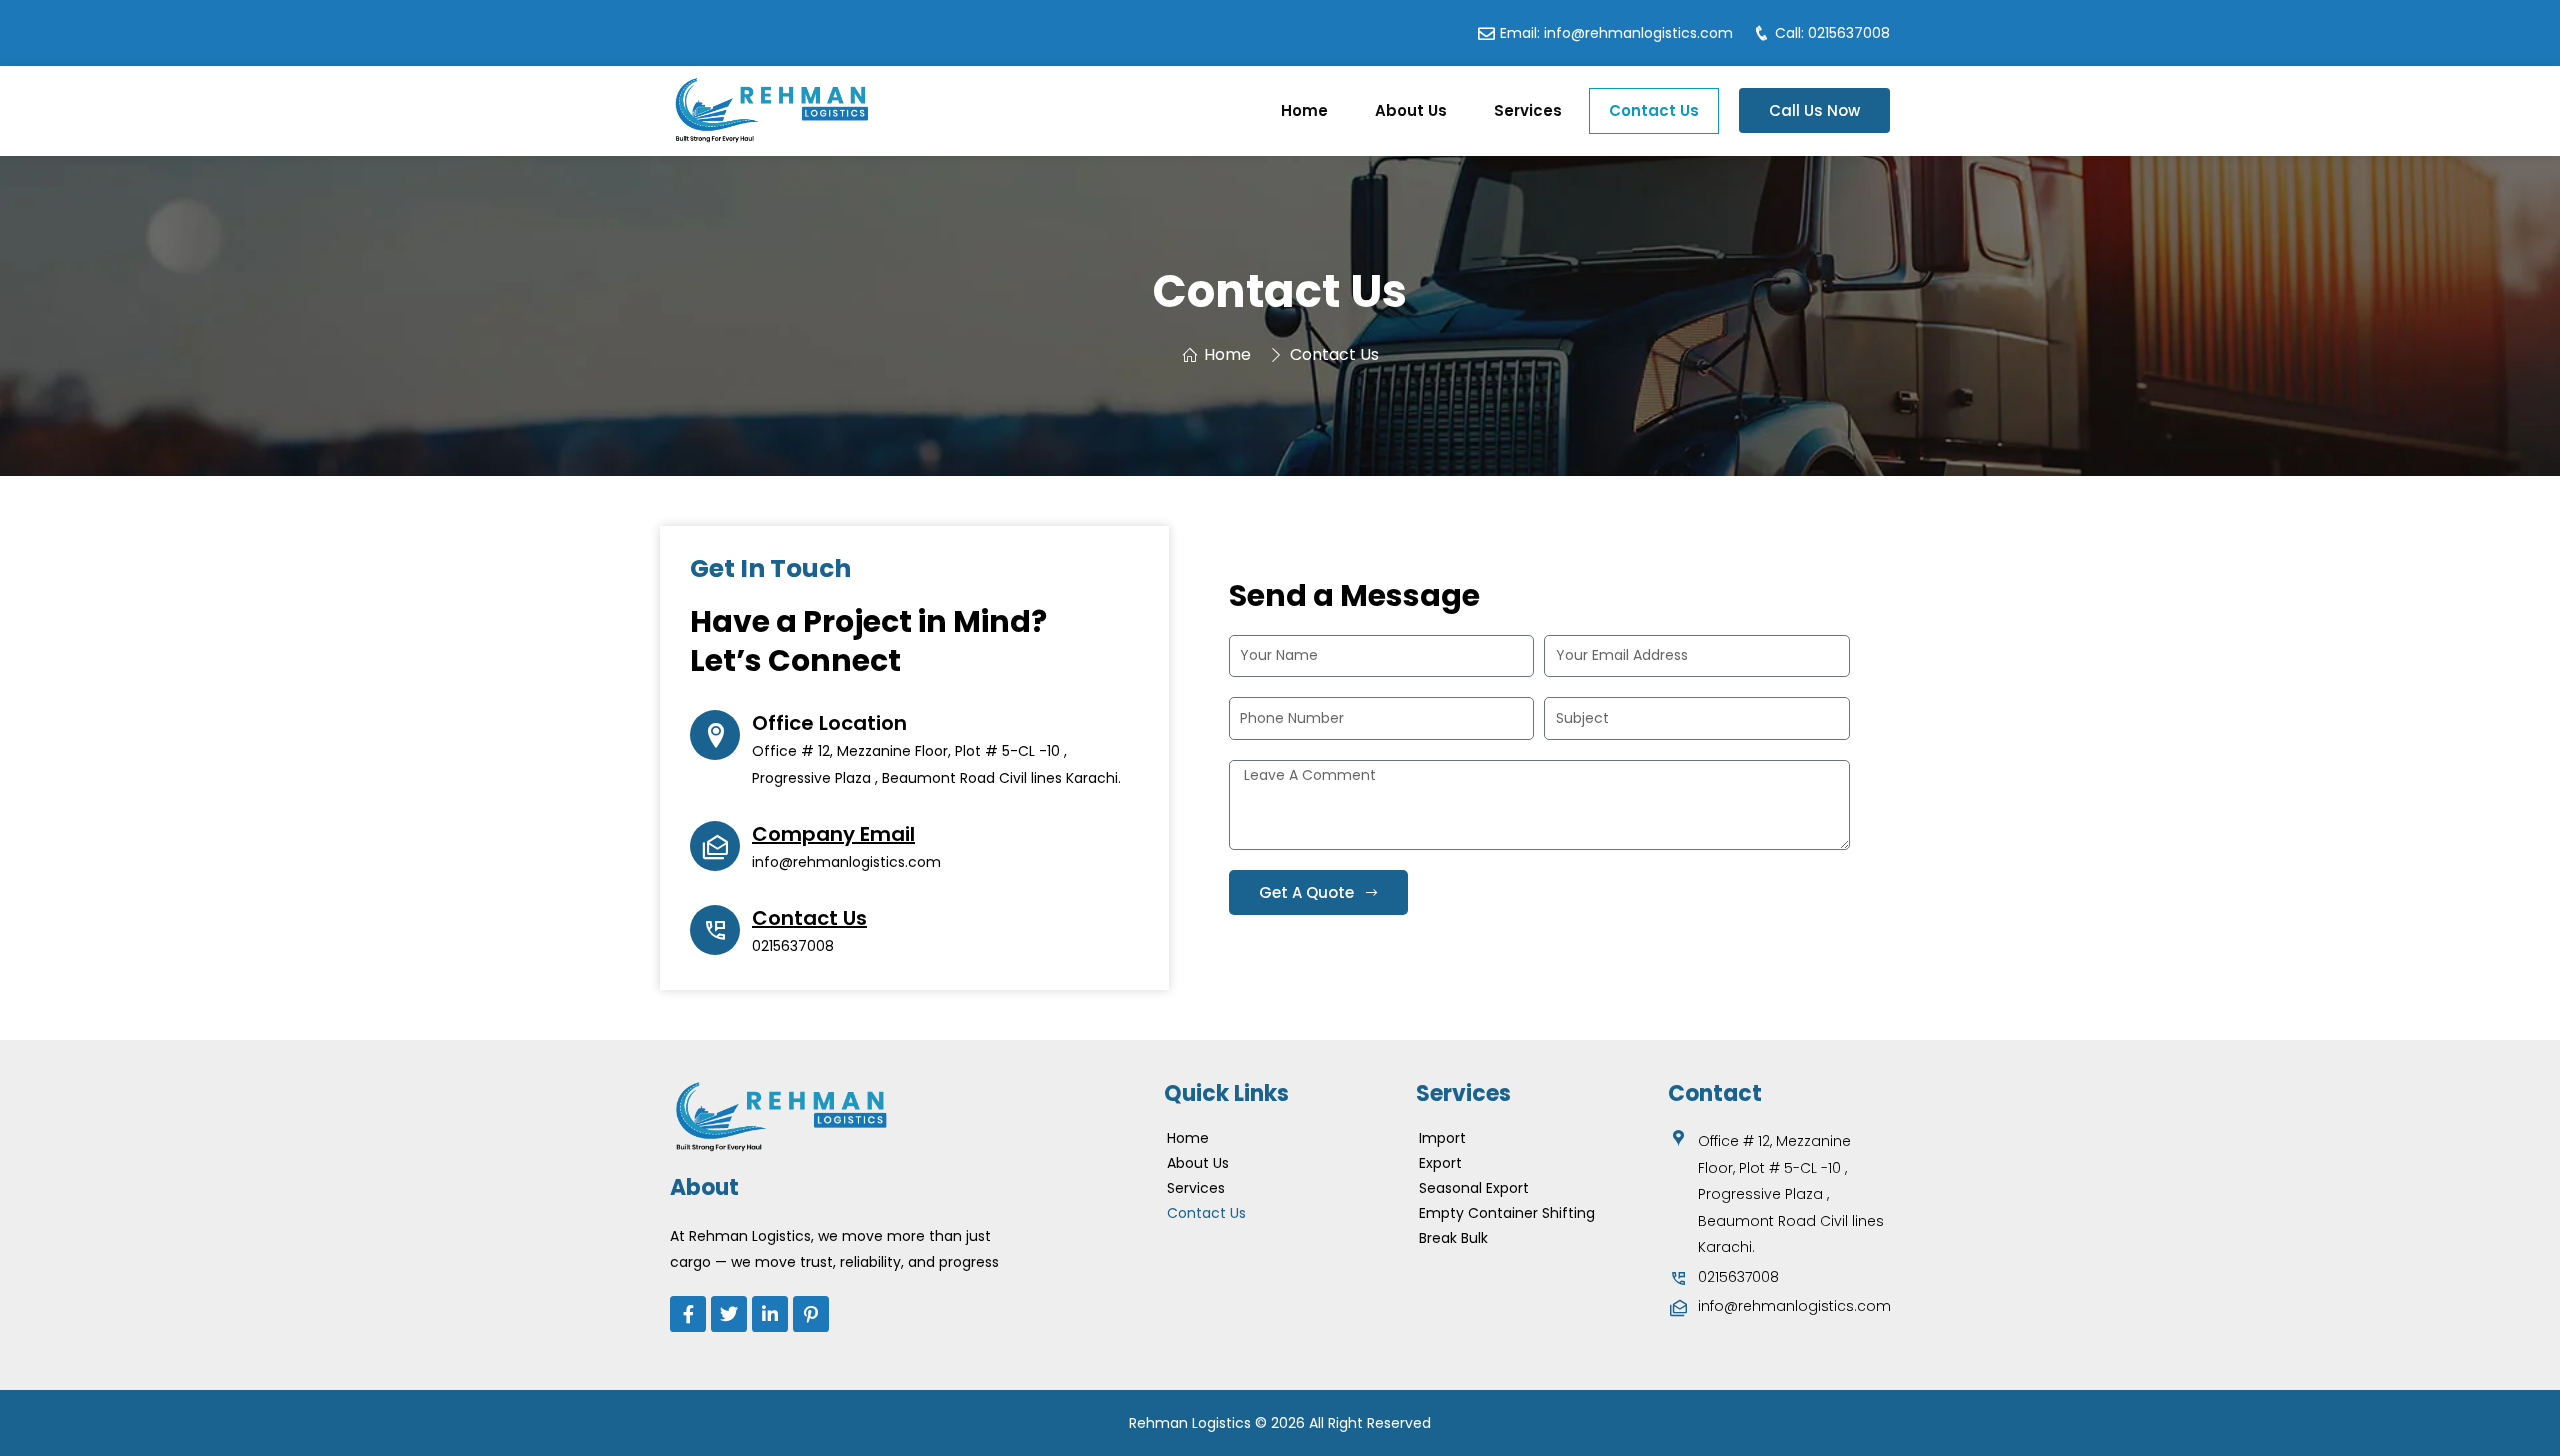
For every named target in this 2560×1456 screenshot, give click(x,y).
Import (1442, 1138)
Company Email (833, 834)
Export (1440, 1163)
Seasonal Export (1474, 1188)
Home (1304, 110)
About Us (1411, 110)
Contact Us (1654, 110)
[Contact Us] (715, 930)
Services (1528, 110)
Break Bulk (1453, 1238)
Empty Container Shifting (1507, 1213)
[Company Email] (715, 846)
